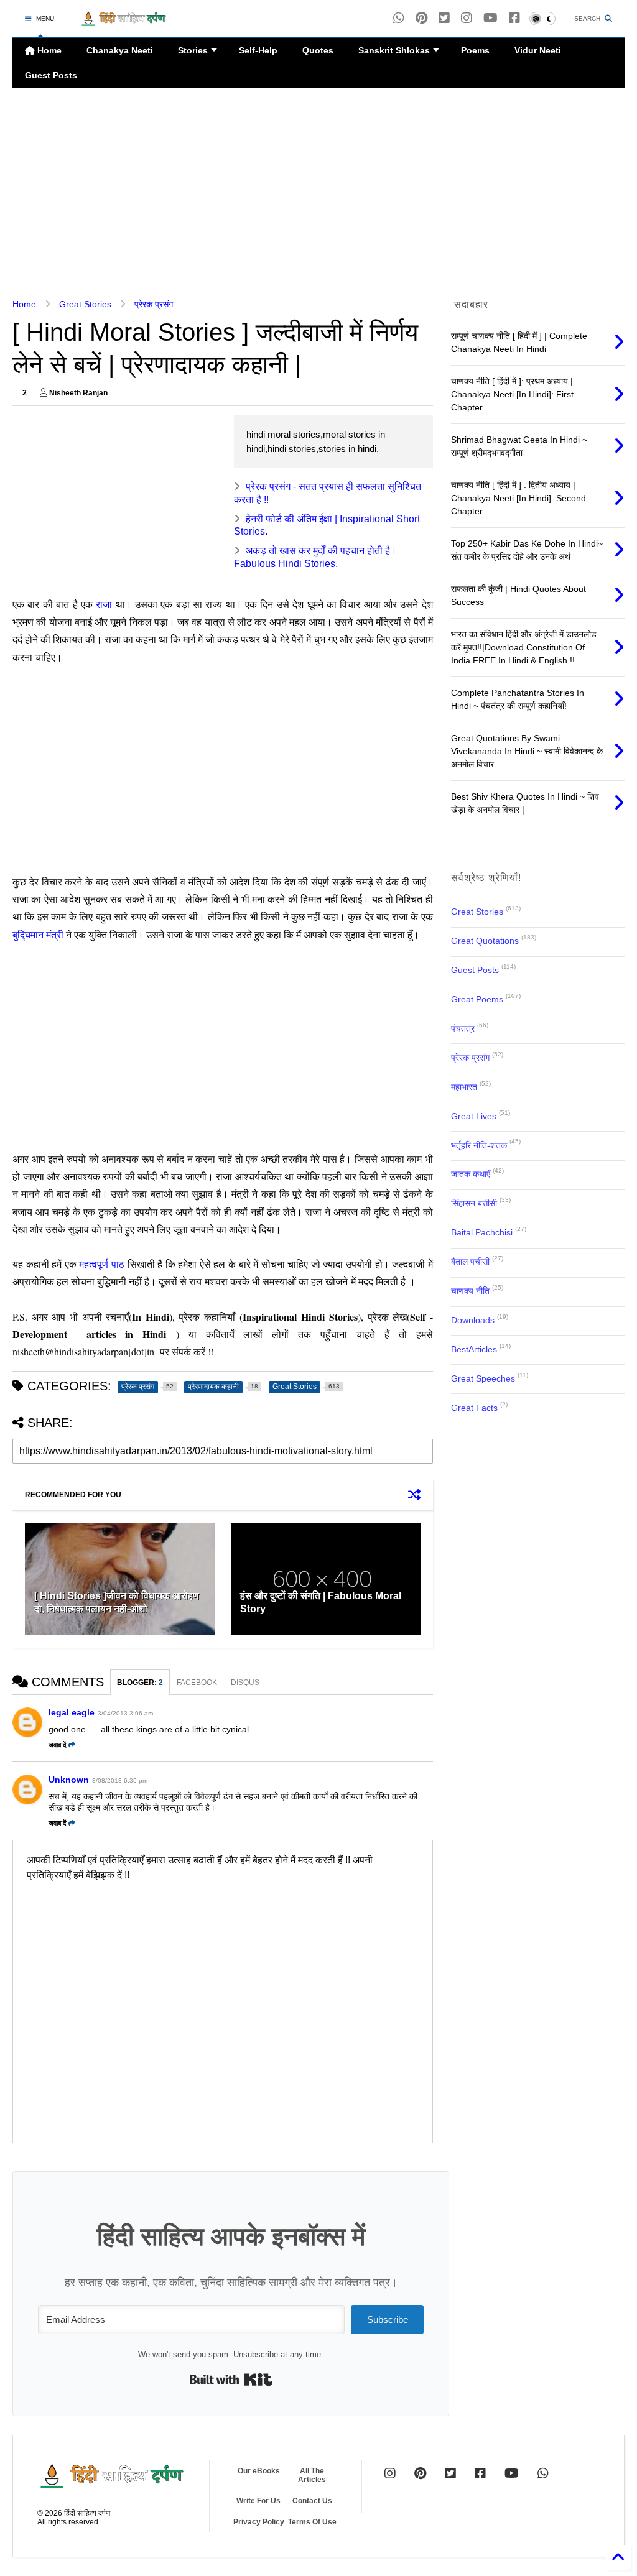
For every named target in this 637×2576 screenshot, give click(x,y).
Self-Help (258, 50)
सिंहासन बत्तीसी (474, 1203)
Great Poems (477, 999)
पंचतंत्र (463, 1028)
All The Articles (312, 2475)
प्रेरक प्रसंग (154, 304)
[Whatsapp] (399, 18)
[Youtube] (491, 18)
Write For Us (258, 2501)
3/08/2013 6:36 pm (120, 1780)
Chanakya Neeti (120, 50)
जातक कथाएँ (471, 1174)
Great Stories (85, 304)
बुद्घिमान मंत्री (39, 934)
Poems (475, 50)
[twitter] (444, 18)
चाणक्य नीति (470, 1291)
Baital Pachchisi (482, 1232)
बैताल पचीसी (470, 1262)
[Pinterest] (421, 18)
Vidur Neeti (538, 50)
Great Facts (474, 1408)
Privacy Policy (259, 2522)
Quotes (318, 50)
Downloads (473, 1320)
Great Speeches (483, 1378)
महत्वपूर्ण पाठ (102, 1264)
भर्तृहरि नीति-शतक (479, 1145)
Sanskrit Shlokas (394, 50)
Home (48, 50)
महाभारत (464, 1087)
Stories (193, 50)
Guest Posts (51, 75)
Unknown (69, 1780)
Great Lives (474, 1116)
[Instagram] (467, 18)
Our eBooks (259, 2471)
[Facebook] (514, 18)
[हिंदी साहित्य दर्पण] (124, 22)
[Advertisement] (314, 193)
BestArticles (474, 1349)
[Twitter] (450, 2473)
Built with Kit (231, 2380)
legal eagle (72, 1712)
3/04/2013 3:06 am (125, 1713)
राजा (105, 604)
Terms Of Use (312, 2522)
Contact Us (312, 2501)
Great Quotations (485, 941)
